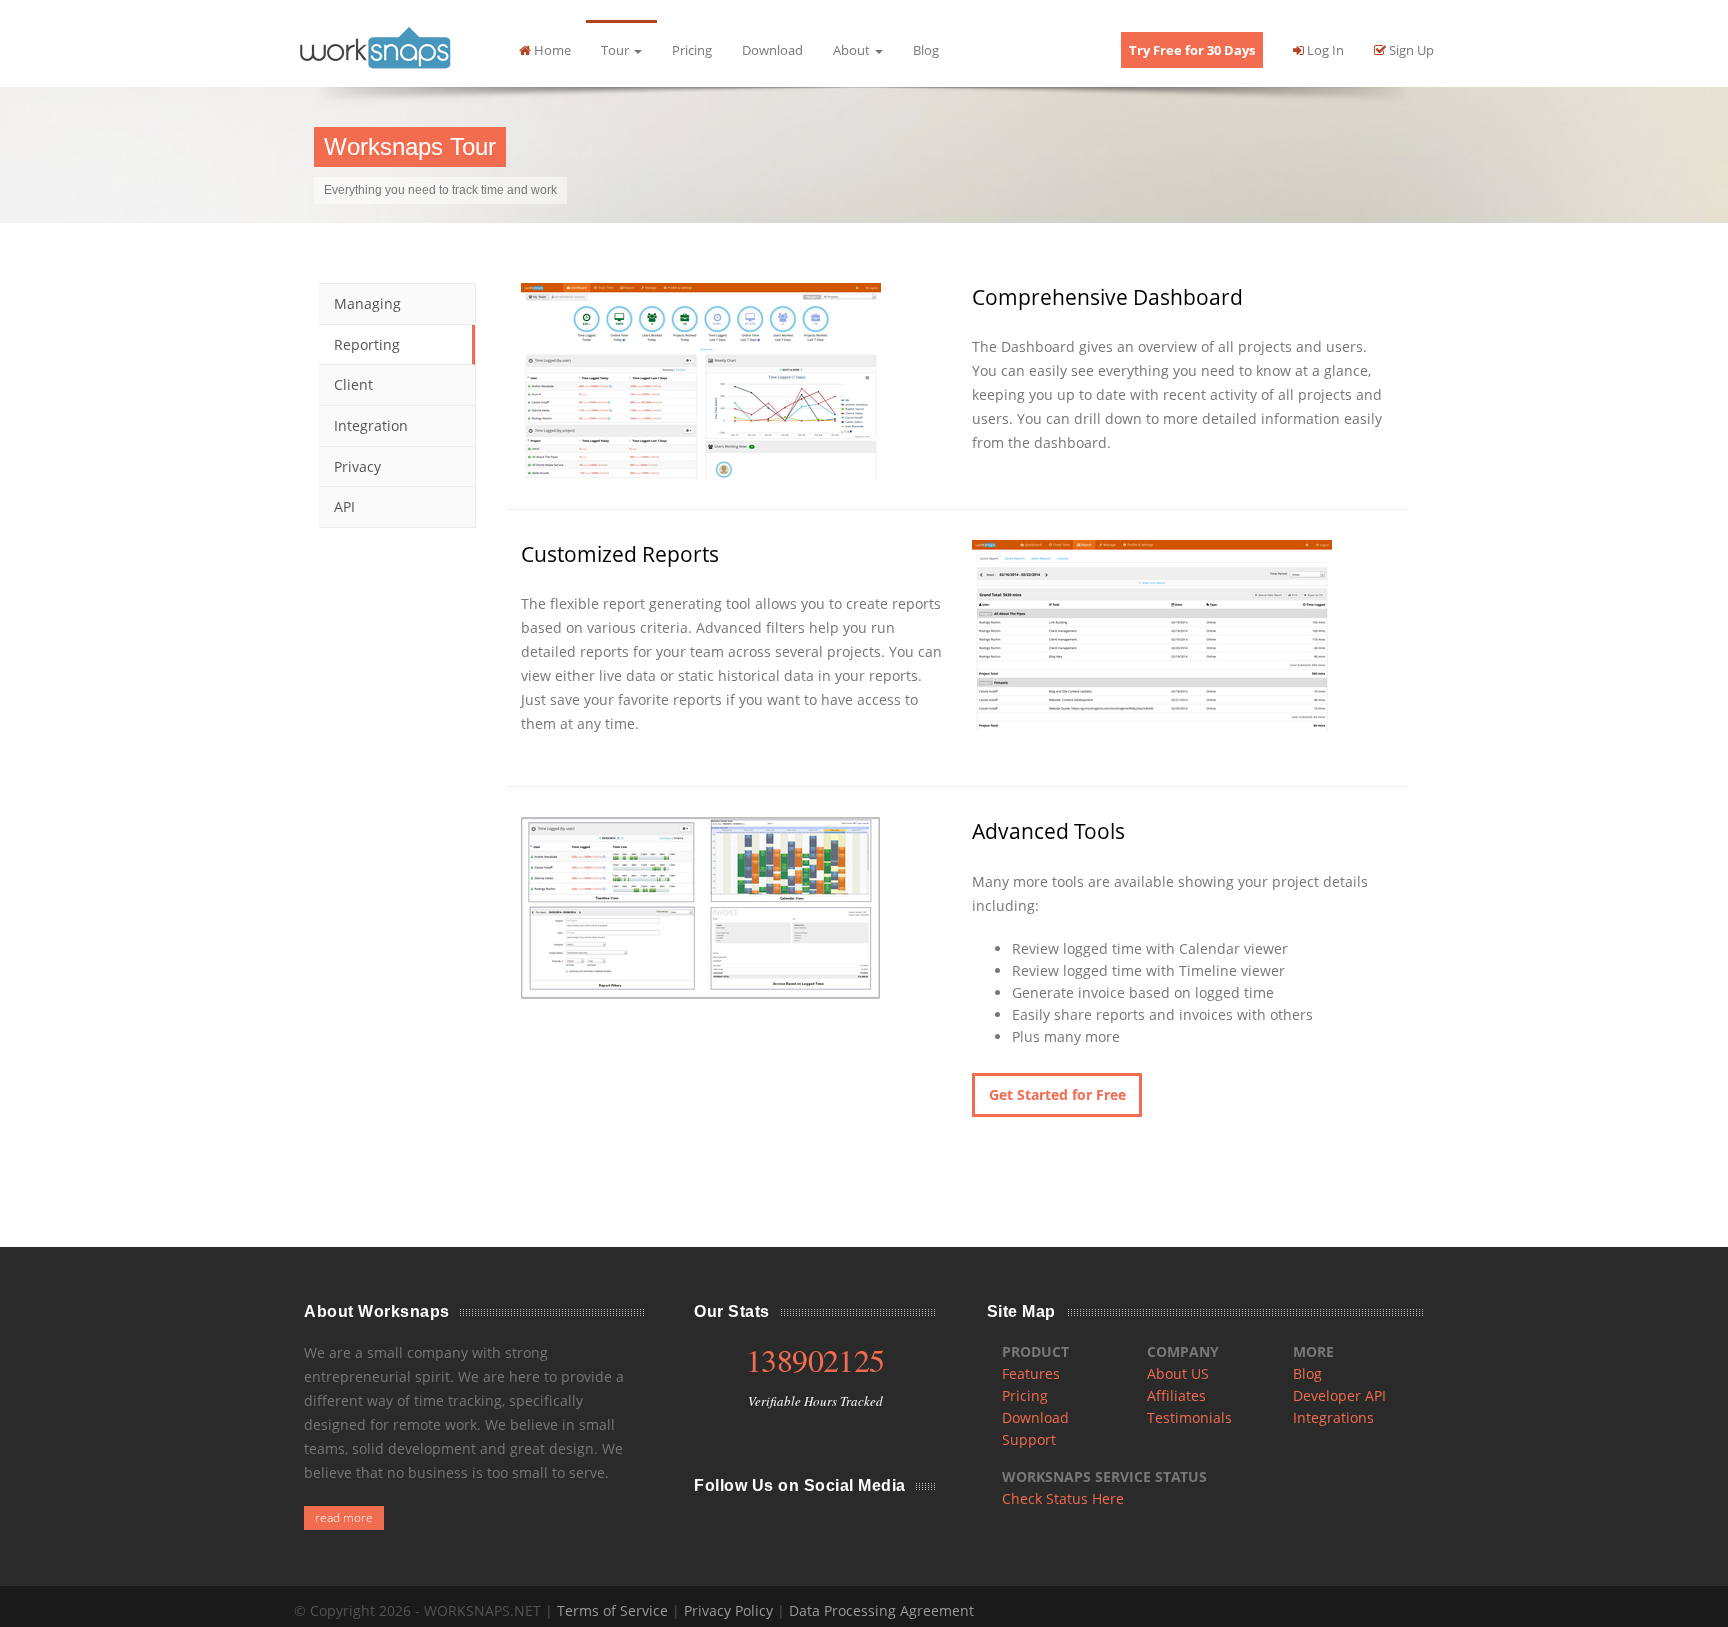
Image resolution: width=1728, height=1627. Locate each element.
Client (353, 384)
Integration (371, 425)
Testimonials (1189, 1417)
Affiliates (1176, 1395)
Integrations (1333, 1417)
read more (344, 1517)
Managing (367, 303)
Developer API (1339, 1395)
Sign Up (1410, 50)
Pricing (692, 50)
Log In (1324, 50)
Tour (616, 50)
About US (1178, 1373)
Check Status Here (1063, 1498)
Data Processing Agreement (881, 1610)
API (344, 506)
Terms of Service (612, 1610)
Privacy (357, 466)
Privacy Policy (728, 1610)
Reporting (367, 344)
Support (1029, 1439)
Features (1031, 1373)
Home (551, 50)
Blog (926, 50)
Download (772, 50)
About (853, 50)
